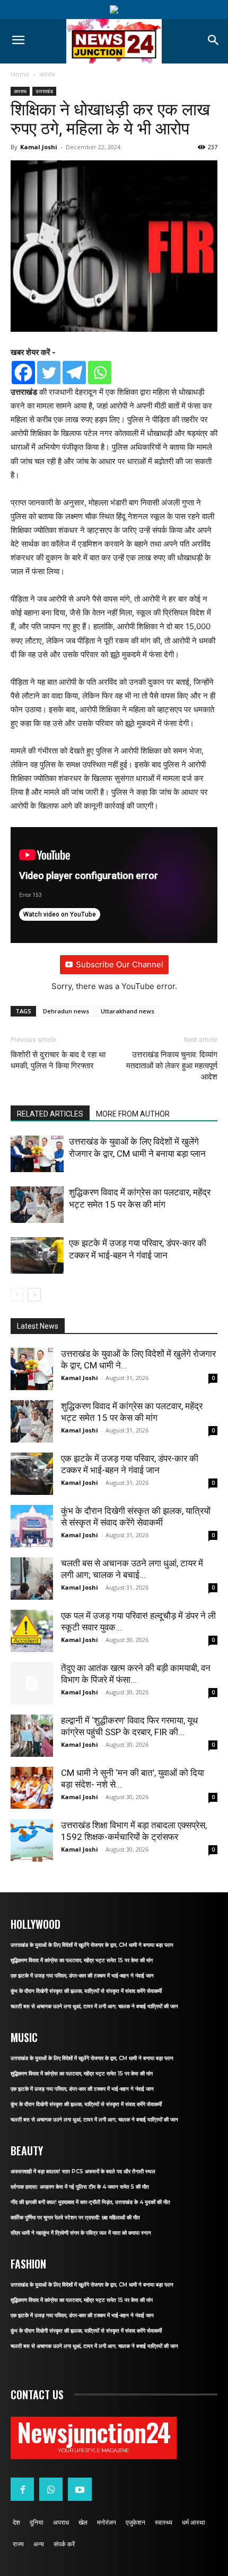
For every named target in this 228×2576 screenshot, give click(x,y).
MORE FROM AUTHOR (133, 1114)
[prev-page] (17, 1295)
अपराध (47, 74)
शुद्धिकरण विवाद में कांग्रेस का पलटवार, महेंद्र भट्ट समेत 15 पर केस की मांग (82, 1960)
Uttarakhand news (128, 1011)
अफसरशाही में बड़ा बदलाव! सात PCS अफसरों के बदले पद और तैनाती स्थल (83, 2171)
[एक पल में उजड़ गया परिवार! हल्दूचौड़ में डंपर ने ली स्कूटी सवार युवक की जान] (32, 1631)
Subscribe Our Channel (120, 964)
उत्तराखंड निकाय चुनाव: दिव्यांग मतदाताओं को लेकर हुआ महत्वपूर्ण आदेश (172, 1066)
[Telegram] (74, 373)
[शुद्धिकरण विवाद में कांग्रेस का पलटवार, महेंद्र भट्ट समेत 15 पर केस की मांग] (37, 1205)
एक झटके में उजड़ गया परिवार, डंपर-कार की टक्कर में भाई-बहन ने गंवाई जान (82, 1976)
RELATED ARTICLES (50, 1114)
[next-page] (34, 1295)
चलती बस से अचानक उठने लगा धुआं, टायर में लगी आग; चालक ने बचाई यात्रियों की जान (94, 2006)
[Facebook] (23, 373)
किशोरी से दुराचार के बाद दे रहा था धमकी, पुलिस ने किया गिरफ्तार (58, 1060)
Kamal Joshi (39, 147)
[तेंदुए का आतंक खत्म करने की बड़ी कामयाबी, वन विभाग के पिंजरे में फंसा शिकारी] (32, 1683)
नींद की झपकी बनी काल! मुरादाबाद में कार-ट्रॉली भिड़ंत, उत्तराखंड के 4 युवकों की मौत (90, 2202)
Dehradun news (66, 1011)
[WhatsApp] (51, 2489)
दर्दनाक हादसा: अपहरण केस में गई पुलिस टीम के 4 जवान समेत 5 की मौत (80, 2187)
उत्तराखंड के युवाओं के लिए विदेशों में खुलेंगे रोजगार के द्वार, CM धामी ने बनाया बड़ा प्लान (92, 1945)
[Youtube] (80, 2489)
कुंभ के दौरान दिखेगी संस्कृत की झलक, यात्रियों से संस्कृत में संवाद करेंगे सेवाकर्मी (86, 1991)
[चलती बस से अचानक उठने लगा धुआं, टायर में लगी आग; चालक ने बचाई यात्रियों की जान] (32, 1579)
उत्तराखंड (44, 91)
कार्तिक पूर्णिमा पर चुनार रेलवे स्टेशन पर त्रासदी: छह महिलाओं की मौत (75, 2217)
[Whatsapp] (100, 373)
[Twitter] (49, 373)
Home (20, 74)
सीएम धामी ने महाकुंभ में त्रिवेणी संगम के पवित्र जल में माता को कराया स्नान (81, 2233)
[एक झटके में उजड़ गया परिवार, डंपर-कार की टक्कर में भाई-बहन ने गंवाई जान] (37, 1255)
